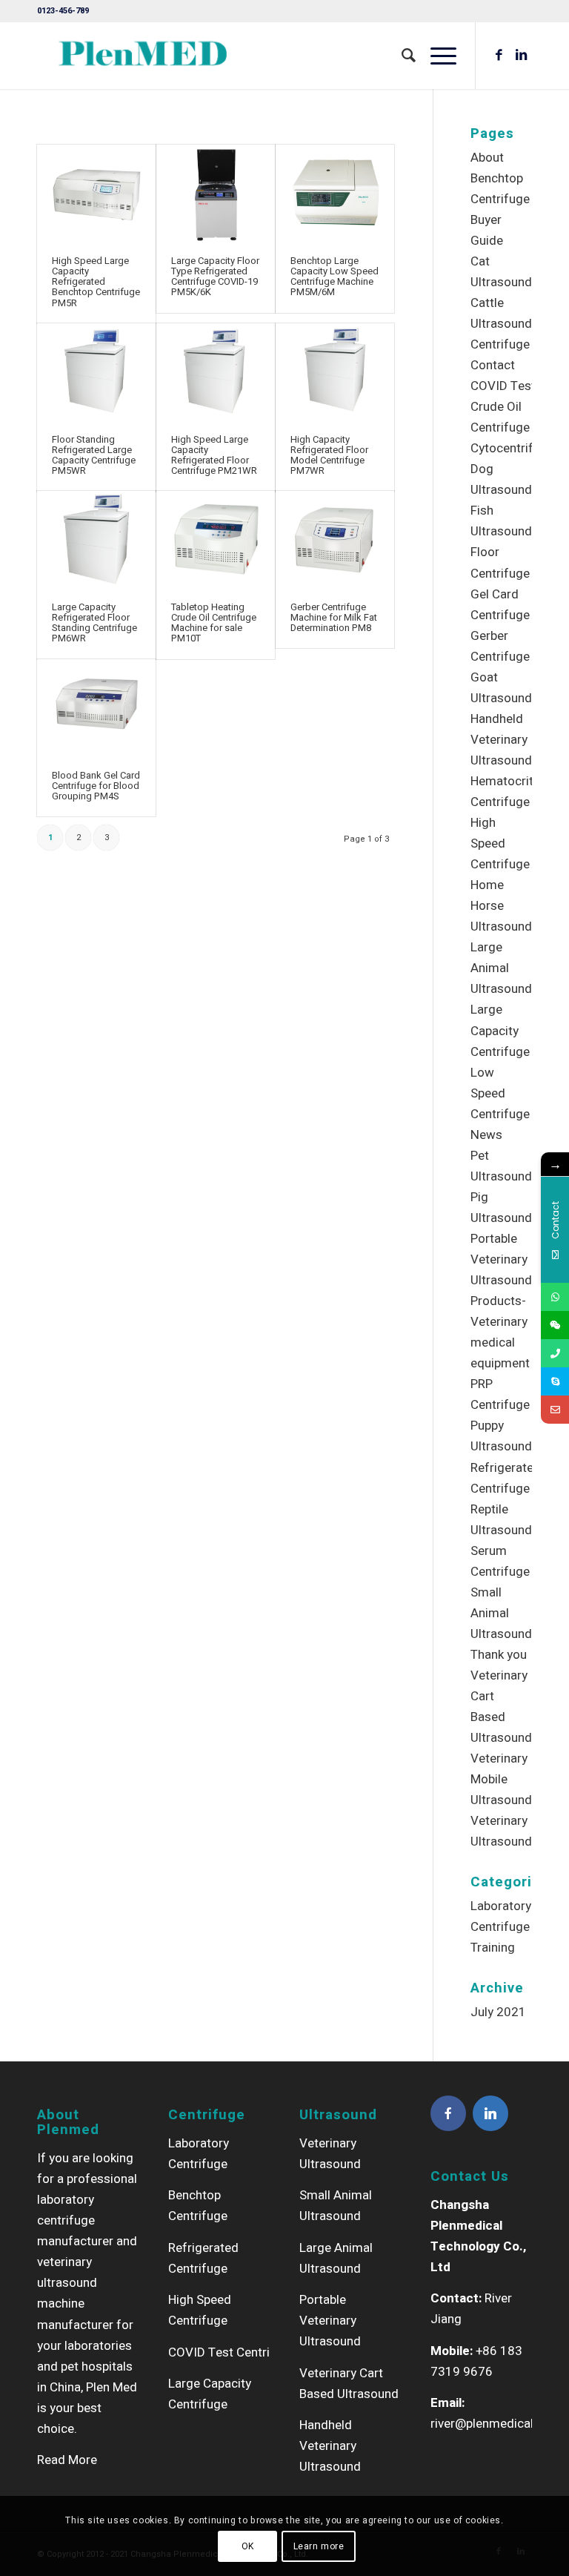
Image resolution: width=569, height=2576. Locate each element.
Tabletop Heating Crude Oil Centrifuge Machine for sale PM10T (214, 623)
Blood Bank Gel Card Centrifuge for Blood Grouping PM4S (96, 786)
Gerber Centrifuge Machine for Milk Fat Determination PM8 (334, 618)
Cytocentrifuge (512, 448)
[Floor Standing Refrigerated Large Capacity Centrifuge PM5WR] (96, 371)
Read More (67, 2460)
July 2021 (498, 2012)
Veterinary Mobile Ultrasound (501, 1779)
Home (487, 885)
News (486, 1135)
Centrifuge (500, 344)
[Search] (401, 56)
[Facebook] (448, 2113)
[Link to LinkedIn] (521, 56)
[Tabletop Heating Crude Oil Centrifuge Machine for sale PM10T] (216, 539)
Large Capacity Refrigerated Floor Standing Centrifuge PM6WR (94, 623)
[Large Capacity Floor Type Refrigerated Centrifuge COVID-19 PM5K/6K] (216, 193)
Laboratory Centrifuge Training (501, 1927)
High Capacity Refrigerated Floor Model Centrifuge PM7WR (329, 455)
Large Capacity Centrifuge (500, 1030)
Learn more (319, 2546)
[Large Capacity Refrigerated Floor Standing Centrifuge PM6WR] (96, 539)
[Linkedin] (490, 2113)
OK (248, 2546)
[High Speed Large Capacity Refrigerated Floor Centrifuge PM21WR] (216, 371)
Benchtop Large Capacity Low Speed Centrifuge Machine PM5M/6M (335, 277)
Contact (493, 365)
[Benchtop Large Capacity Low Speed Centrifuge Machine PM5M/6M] (335, 193)
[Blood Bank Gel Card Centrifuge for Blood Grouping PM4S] (96, 707)
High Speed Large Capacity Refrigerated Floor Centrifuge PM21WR (214, 455)
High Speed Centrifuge (500, 843)
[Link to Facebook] (499, 56)
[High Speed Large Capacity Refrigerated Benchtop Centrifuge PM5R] (96, 193)
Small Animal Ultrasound (501, 1613)
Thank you (499, 1655)
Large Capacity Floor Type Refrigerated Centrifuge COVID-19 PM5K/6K (215, 277)
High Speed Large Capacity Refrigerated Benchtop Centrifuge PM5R (96, 282)
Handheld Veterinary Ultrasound (501, 740)
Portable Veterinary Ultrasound (501, 1259)
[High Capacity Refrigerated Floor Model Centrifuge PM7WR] (335, 371)
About (487, 158)
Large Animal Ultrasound (501, 968)
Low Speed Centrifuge (500, 1093)
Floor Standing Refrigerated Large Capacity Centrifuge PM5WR (94, 455)
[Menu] (436, 56)
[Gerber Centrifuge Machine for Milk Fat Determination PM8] (335, 539)
